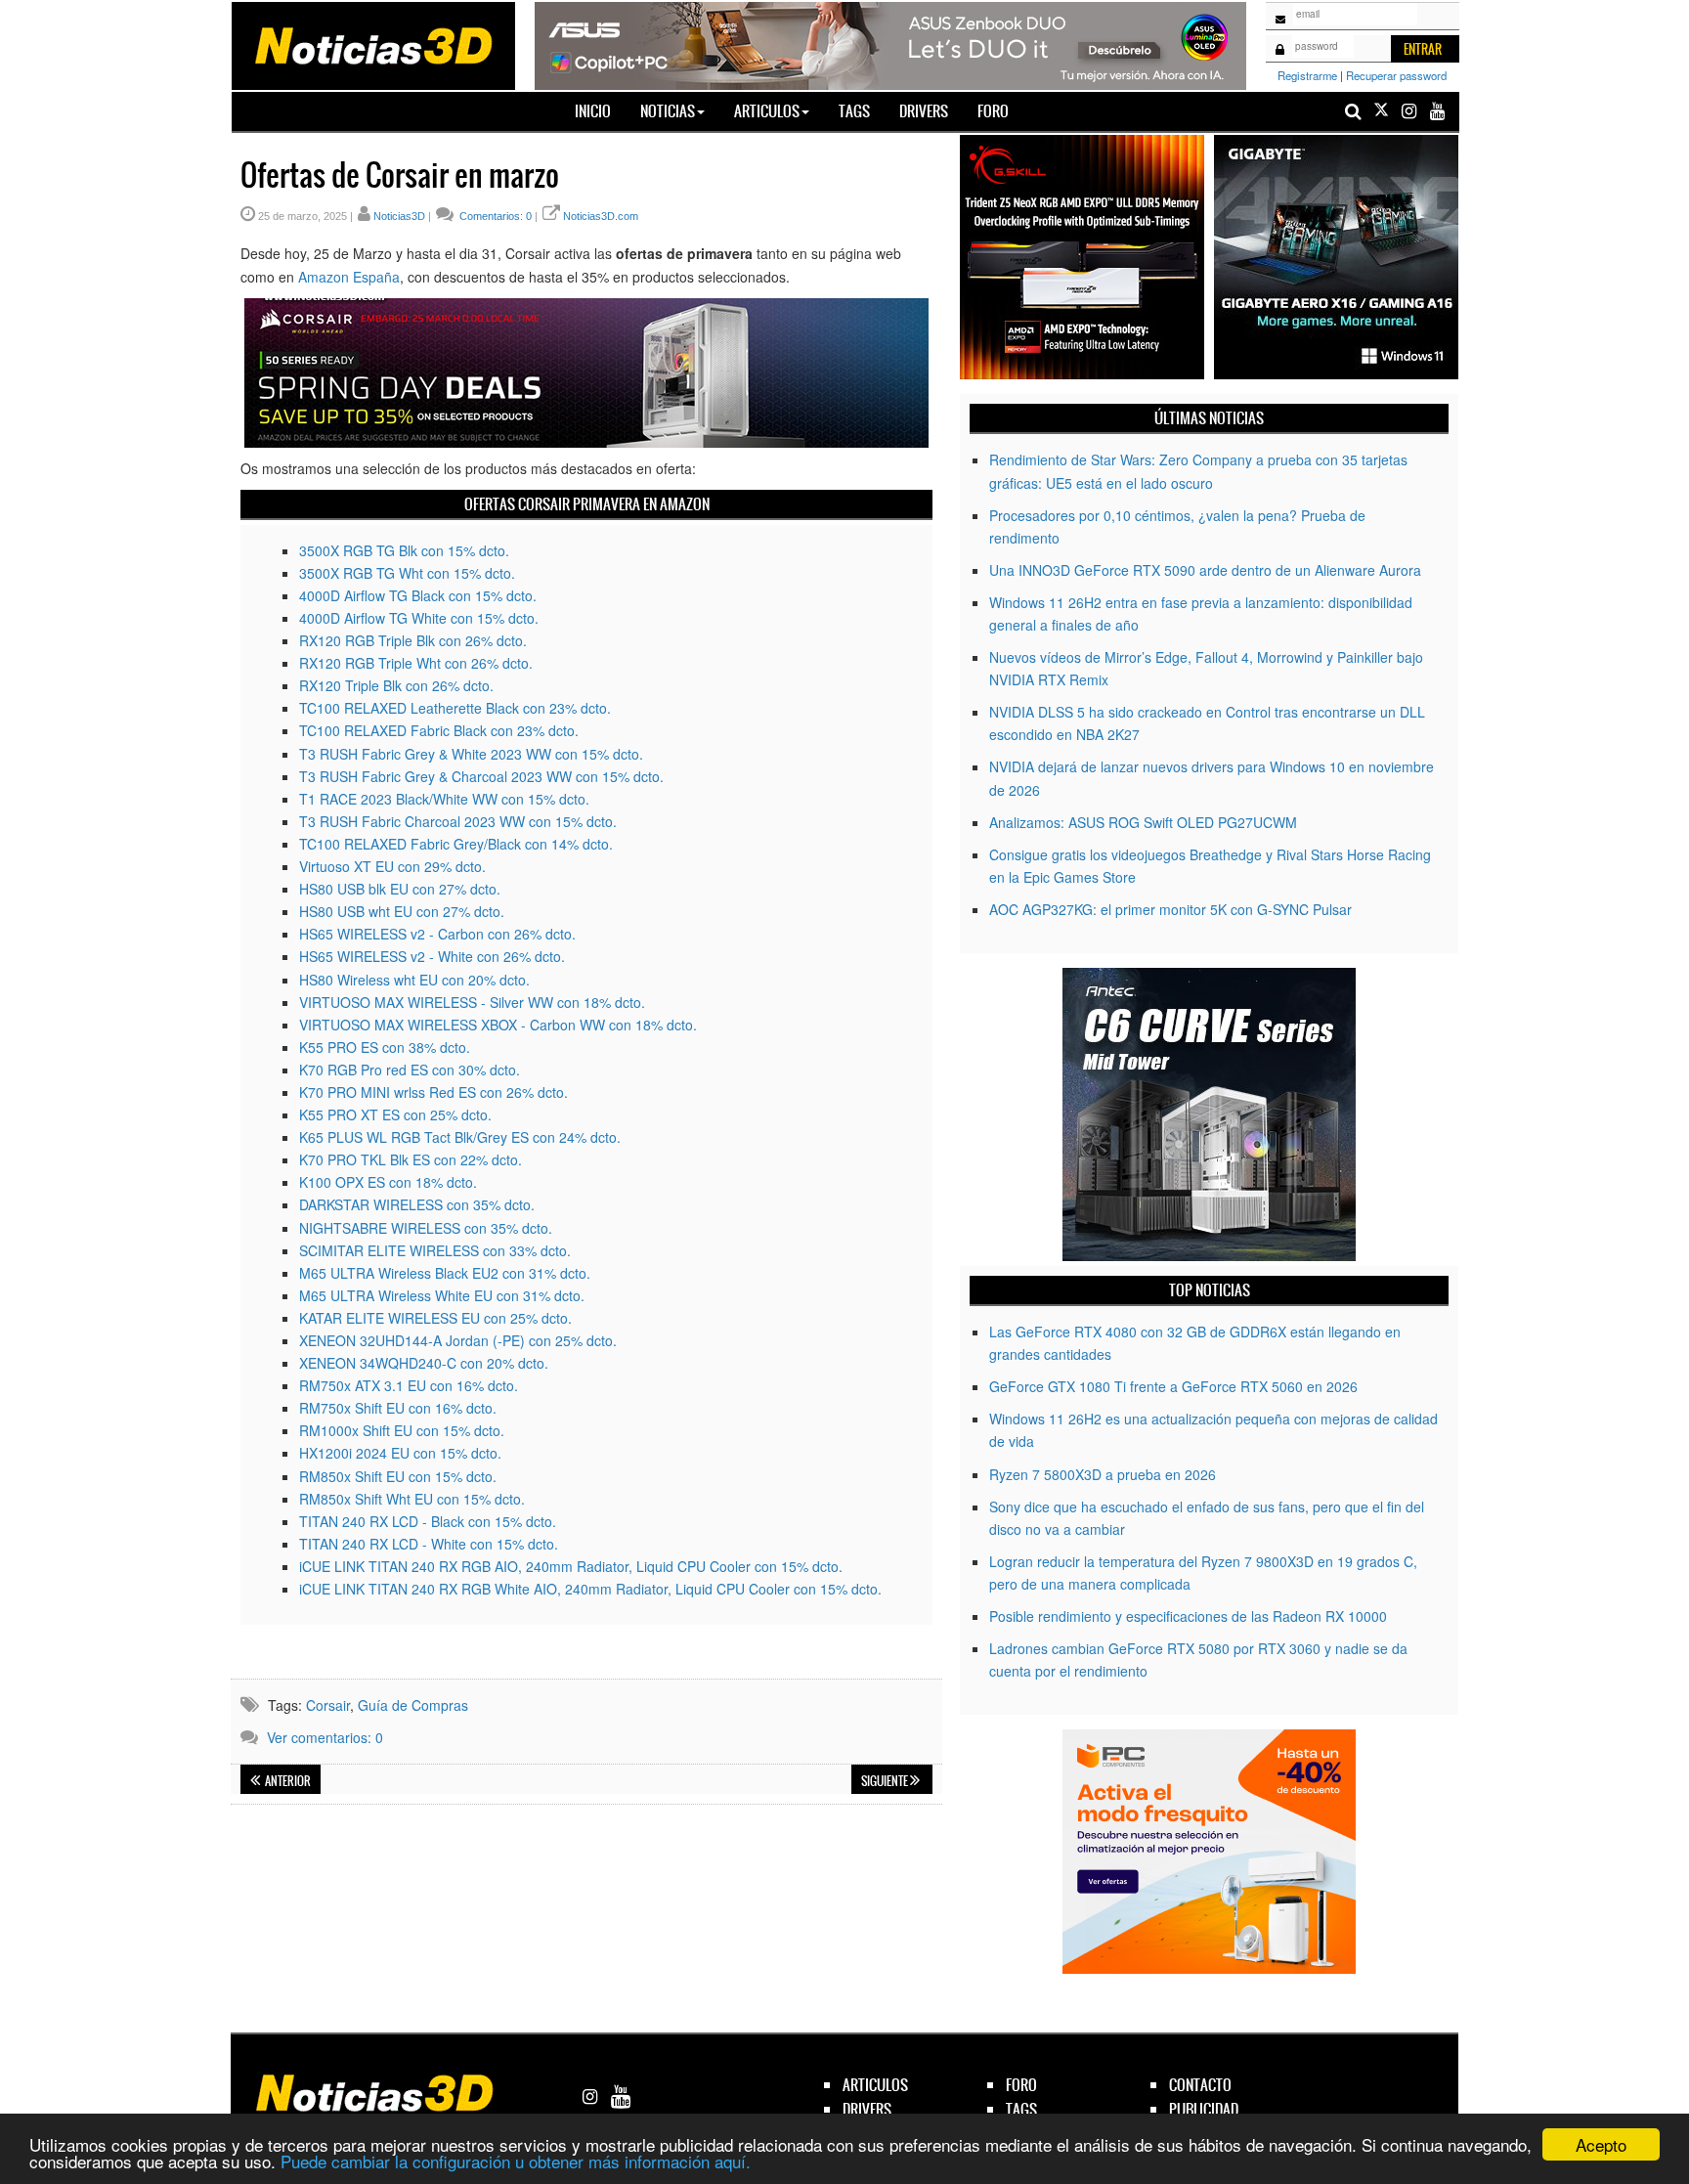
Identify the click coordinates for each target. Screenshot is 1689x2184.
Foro (993, 111)
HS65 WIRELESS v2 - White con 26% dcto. (432, 956)
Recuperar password (1396, 75)
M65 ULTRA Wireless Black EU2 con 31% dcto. (445, 1273)
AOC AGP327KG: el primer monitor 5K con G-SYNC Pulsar (1170, 909)
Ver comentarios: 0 (325, 1737)
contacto (1200, 2085)
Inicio (600, 110)
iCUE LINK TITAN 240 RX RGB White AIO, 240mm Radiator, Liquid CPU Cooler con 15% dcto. (590, 1589)
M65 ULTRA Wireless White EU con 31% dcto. (442, 1295)
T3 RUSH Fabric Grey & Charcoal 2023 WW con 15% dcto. (481, 776)
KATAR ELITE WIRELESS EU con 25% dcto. (435, 1318)
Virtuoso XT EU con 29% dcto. (392, 866)
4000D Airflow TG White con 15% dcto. (419, 618)
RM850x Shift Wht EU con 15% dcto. (412, 1499)
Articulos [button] (767, 111)
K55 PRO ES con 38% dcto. (385, 1047)
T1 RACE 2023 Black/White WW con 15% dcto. (444, 799)
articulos (875, 2085)
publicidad (1204, 2109)
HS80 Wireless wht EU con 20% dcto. (414, 980)
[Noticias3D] (372, 44)
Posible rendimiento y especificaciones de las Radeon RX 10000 (1188, 1616)
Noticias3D (399, 216)
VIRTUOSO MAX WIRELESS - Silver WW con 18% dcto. (472, 1002)
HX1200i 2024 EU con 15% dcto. (400, 1453)
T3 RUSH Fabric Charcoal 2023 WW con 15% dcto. (458, 821)
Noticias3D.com (601, 216)
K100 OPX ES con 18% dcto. (388, 1182)
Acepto (1601, 2144)
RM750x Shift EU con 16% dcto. (398, 1408)
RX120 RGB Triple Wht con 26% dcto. (416, 663)
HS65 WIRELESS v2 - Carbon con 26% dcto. (437, 934)
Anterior (287, 1781)
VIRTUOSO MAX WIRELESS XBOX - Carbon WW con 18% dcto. (498, 1025)
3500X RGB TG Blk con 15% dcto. (404, 550)
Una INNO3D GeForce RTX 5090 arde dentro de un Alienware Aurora (1205, 570)
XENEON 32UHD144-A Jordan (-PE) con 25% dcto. (458, 1340)
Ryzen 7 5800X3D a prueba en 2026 (1103, 1474)
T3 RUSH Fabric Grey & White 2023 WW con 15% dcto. (471, 754)
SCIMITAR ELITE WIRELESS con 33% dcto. (435, 1250)
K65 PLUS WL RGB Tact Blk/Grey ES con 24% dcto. (460, 1137)
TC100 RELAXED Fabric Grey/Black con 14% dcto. (456, 844)
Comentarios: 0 (494, 216)
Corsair (328, 1705)
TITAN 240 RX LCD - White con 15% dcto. (429, 1544)
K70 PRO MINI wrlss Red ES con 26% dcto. (433, 1092)
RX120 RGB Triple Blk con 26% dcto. (413, 640)
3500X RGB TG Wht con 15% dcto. (407, 573)
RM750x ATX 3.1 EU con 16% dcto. (409, 1385)
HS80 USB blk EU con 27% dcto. (400, 889)
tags (1021, 2109)
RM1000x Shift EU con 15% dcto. (402, 1430)
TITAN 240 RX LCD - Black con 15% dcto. (428, 1521)
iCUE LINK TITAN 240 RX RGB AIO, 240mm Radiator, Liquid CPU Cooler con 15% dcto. (571, 1566)
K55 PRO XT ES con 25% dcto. (395, 1114)
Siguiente (886, 1781)
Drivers (924, 111)
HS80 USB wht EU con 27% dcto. (402, 911)
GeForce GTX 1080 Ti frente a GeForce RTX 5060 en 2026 (1173, 1386)
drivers (867, 2109)
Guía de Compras (413, 1705)
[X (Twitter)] (1381, 111)
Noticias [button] (668, 111)
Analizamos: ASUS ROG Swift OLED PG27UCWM (1143, 822)
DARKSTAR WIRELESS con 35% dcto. (417, 1204)
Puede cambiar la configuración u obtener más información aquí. (516, 2161)
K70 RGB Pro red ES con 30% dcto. (410, 1070)
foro (1021, 2085)
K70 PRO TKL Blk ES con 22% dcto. (411, 1159)
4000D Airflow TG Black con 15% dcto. (418, 595)
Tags (854, 111)
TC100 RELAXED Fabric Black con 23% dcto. (439, 730)
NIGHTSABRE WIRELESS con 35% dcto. (426, 1228)
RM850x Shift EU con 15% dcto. (398, 1476)
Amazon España (349, 277)
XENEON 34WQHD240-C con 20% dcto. (424, 1363)
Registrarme (1307, 75)
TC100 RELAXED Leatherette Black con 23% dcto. (455, 708)
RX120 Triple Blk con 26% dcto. (396, 685)
